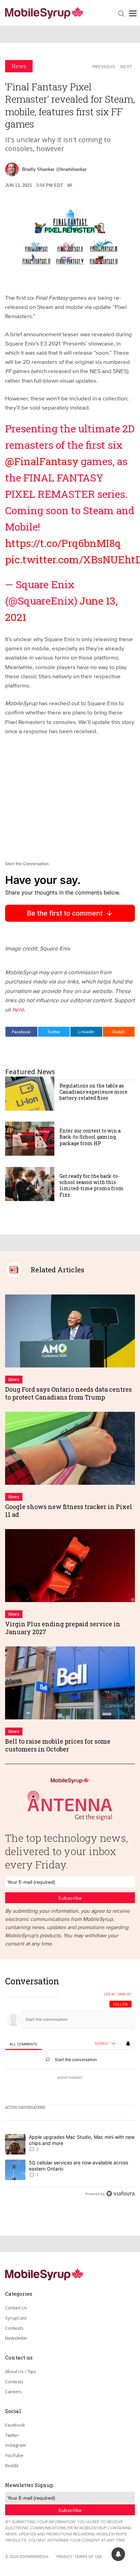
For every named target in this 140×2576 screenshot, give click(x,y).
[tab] (23, 2044)
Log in (109, 1994)
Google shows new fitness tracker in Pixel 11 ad (69, 1511)
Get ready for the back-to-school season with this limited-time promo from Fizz (92, 1185)
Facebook (21, 1032)
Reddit (119, 1032)
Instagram (15, 2445)
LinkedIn (86, 1032)
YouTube (14, 2455)
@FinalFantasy (42, 461)
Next (126, 66)
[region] (70, 2089)
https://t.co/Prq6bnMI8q (63, 543)
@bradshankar (71, 169)
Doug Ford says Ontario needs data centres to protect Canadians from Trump (68, 1393)
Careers (13, 2392)
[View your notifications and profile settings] (128, 2044)
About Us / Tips (21, 2371)
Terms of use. (89, 2556)
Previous (104, 66)
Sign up (124, 1994)
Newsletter (16, 2338)
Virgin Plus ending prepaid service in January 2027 (63, 1628)
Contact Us (16, 2308)
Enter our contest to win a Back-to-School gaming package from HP (90, 1137)
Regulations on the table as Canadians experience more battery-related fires (93, 1092)
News (19, 66)
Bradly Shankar (38, 169)
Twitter (54, 1032)
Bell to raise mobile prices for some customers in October (58, 1745)
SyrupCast (16, 2318)
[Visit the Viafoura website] (120, 2194)
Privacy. (65, 2556)
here (18, 1009)
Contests (14, 2328)
